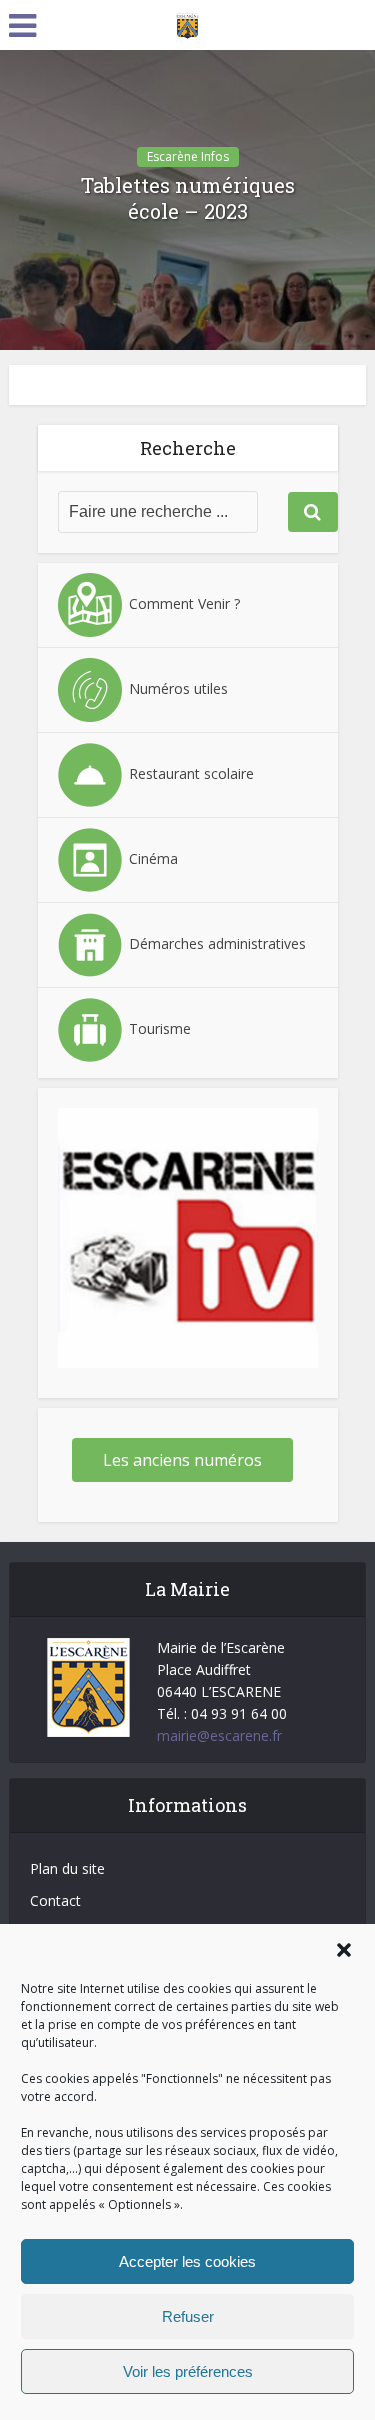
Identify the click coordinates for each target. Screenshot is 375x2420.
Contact (55, 1900)
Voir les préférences (188, 2371)
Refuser (188, 2316)
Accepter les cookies (187, 2261)
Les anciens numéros (182, 1460)
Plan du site (67, 1868)
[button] (344, 1950)
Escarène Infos (188, 156)
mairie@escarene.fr (219, 1735)
